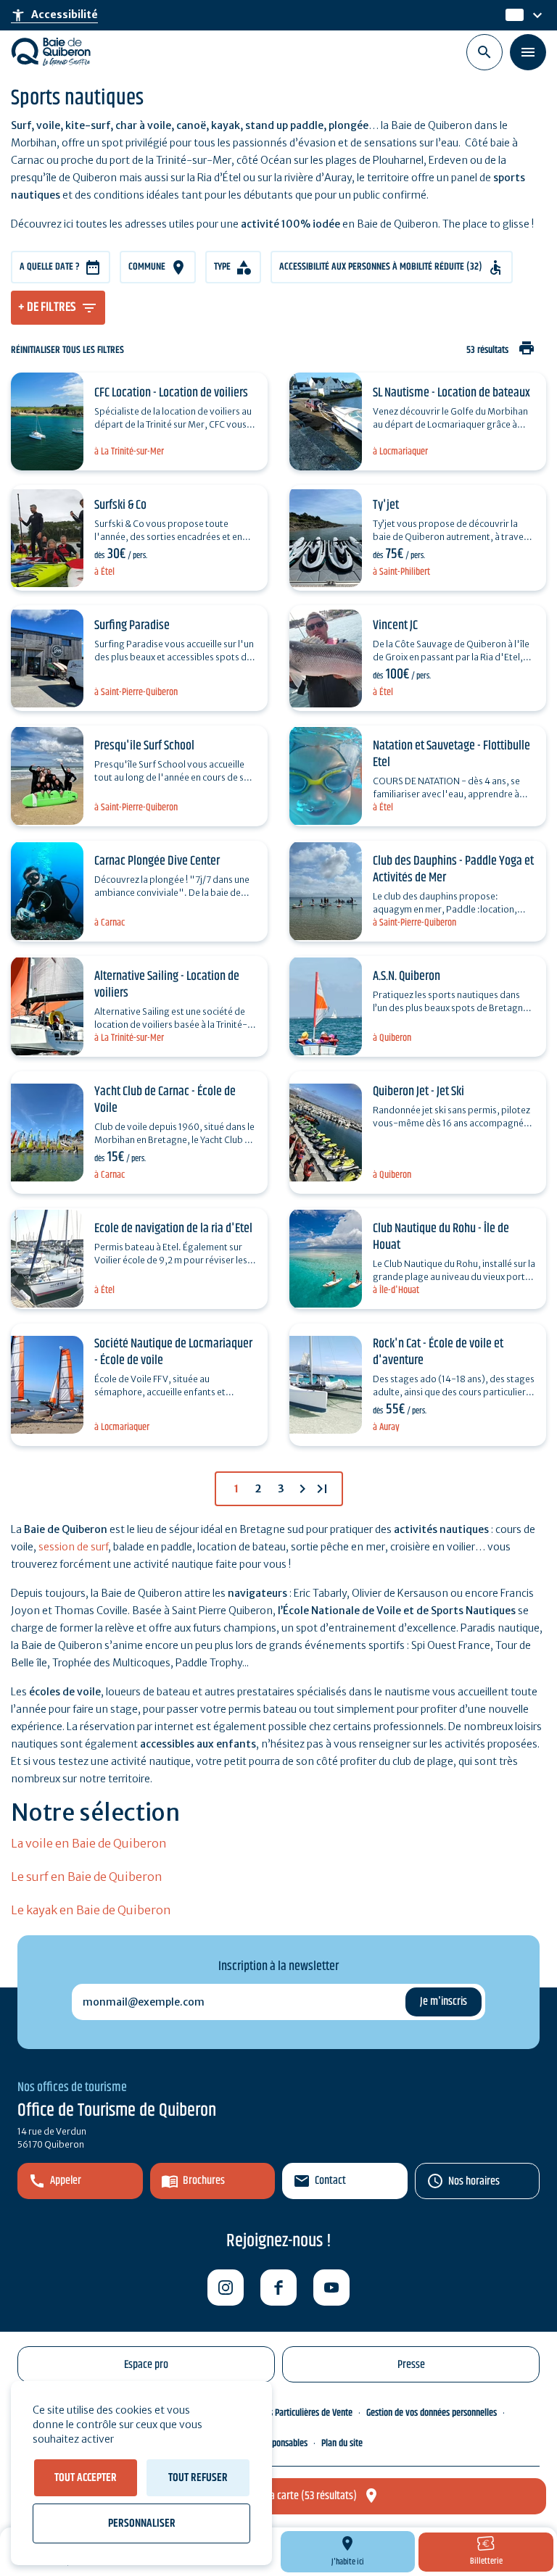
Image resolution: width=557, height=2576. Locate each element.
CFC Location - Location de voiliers (171, 393)
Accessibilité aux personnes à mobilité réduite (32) (381, 267)
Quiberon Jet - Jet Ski (418, 1092)
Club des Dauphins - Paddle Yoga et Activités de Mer (453, 869)
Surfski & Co (120, 505)
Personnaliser (142, 2523)
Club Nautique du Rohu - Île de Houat (441, 1237)
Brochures (204, 2181)
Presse (411, 2365)
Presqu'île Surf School (144, 746)
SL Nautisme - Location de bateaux (451, 393)
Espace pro (146, 2365)
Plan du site (342, 2443)
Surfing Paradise (132, 626)
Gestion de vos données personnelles (432, 2413)
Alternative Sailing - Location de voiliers (167, 985)
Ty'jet (386, 505)
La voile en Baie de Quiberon (89, 1843)
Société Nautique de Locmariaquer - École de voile (173, 1352)
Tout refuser (198, 2478)
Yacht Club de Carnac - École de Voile (165, 1100)
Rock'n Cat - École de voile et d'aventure (438, 1352)
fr (511, 15)
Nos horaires (474, 2181)
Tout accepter (86, 2478)
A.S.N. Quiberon (407, 976)
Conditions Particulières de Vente (294, 2413)
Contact (330, 2181)
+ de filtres (47, 307)
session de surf (73, 1547)
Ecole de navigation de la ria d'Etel (173, 1229)
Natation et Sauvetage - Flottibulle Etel (451, 754)
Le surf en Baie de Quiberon (87, 1877)
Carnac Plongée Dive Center (157, 861)
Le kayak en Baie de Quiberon (91, 1910)
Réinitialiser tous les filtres (67, 350)
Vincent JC (395, 626)
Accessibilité (54, 15)
